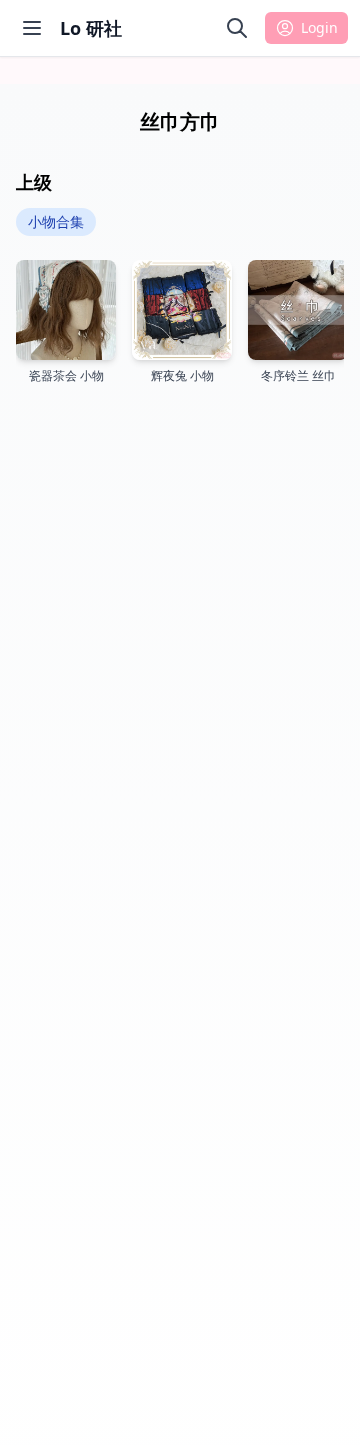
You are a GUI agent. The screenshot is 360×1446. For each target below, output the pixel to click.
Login (319, 27)
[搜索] (237, 28)
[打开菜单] (32, 28)
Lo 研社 (91, 28)
